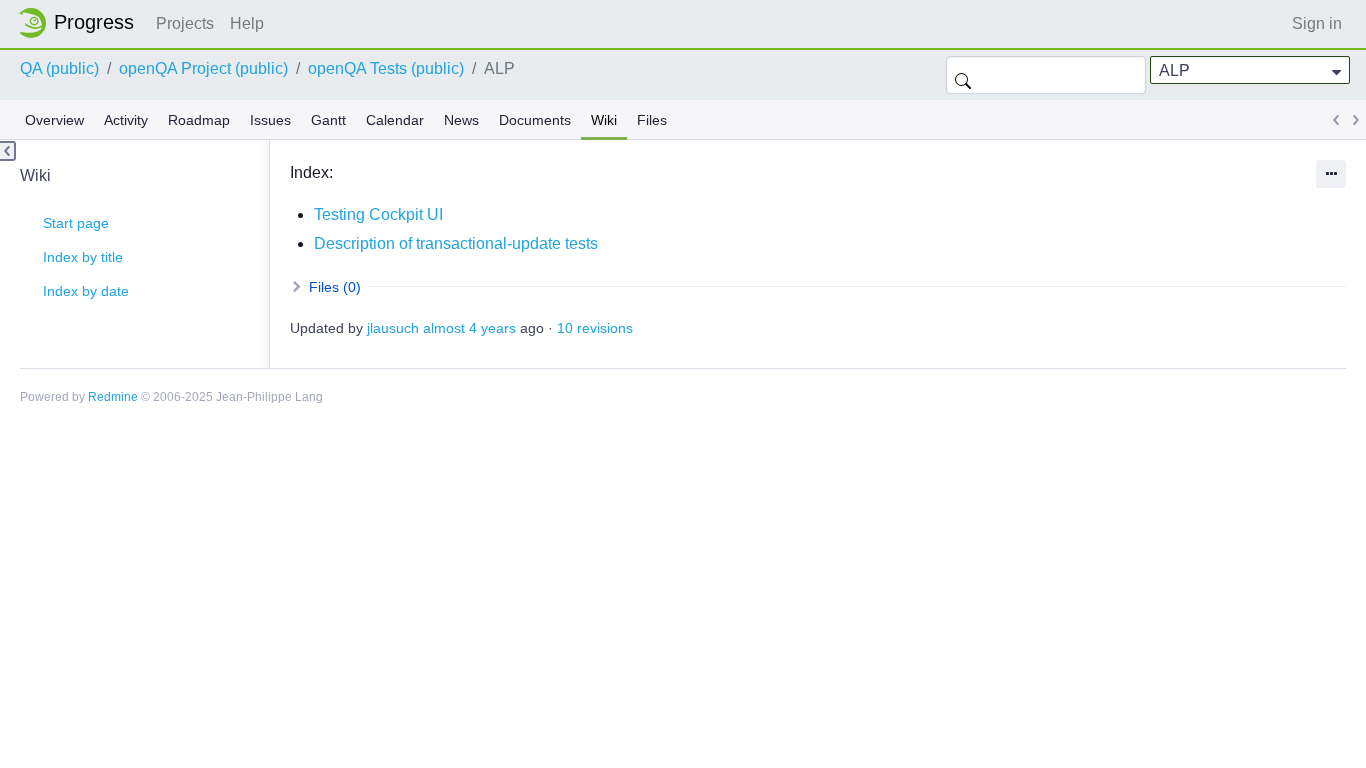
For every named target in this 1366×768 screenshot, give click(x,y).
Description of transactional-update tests (456, 243)
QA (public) (59, 68)
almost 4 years (469, 328)
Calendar (395, 120)
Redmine (113, 397)
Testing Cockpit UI (378, 214)
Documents (535, 120)
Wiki (604, 120)
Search (963, 75)
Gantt (328, 120)
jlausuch (393, 328)
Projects (185, 23)
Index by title (83, 257)
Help (247, 23)
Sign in (1317, 23)
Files (652, 120)
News (461, 120)
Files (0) (333, 287)
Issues (270, 120)
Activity (126, 120)
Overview (54, 120)
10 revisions (595, 328)
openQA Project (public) (203, 68)
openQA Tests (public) (386, 68)
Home (82, 23)
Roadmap (199, 120)
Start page (76, 223)
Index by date (86, 291)
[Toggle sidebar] (8, 151)
